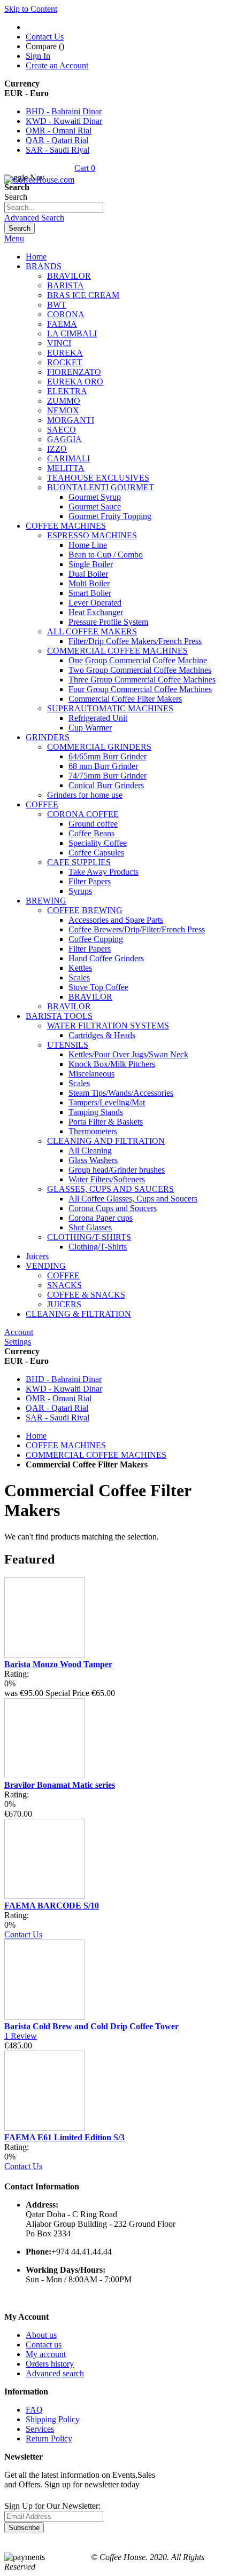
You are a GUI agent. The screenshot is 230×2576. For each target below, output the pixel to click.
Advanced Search (34, 218)
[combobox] (54, 207)
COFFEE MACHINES (66, 1445)
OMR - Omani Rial (59, 131)
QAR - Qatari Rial (57, 140)
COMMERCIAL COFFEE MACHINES (96, 1455)
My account (46, 2354)
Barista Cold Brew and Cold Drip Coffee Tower (91, 2026)
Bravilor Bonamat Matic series (60, 1785)
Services (40, 2429)
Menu (14, 238)
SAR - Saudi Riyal (57, 150)
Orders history (50, 2364)
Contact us (44, 2345)
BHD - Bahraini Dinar (64, 111)
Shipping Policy (53, 2419)
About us (41, 2335)
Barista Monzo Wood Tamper (58, 1664)
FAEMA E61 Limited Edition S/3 (64, 2137)
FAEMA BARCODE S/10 (52, 1906)
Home (36, 1436)
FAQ (34, 2410)
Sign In (38, 56)
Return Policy (49, 2438)
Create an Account (57, 65)
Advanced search (55, 2373)
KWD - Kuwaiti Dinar (64, 121)
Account (19, 1332)
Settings (18, 1342)
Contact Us (45, 37)
